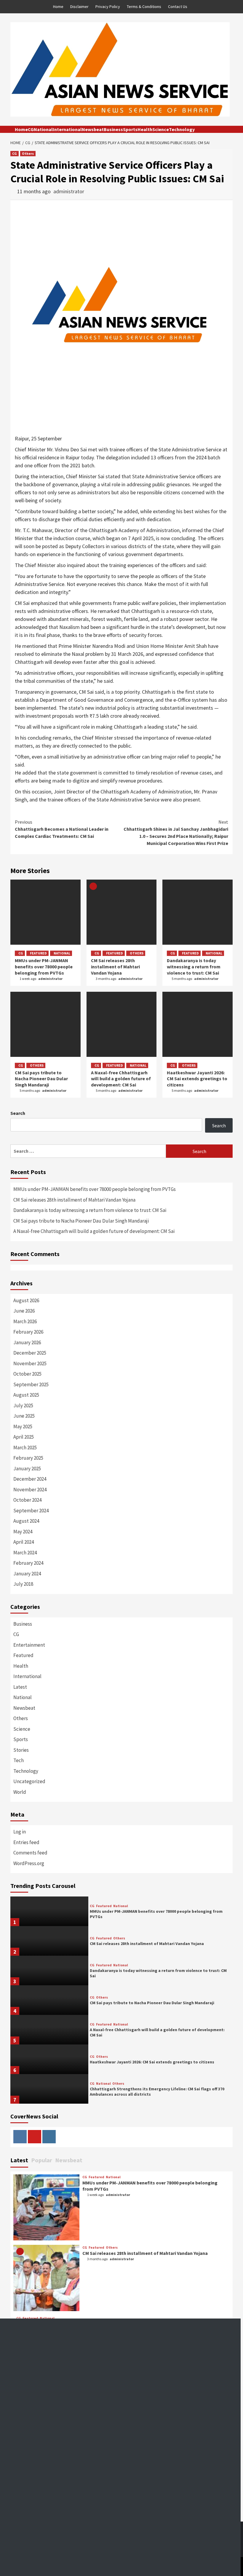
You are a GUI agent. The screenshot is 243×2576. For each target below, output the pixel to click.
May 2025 (23, 1427)
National (43, 129)
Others (28, 153)
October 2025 (27, 1374)
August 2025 (26, 1395)
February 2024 (28, 1563)
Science (161, 129)
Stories (21, 1750)
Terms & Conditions (144, 7)
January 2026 (27, 1342)
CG (31, 129)
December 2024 (30, 1479)
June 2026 (24, 1311)
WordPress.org (29, 1863)
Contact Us (178, 7)
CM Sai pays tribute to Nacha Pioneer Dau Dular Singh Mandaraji (41, 1079)
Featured (38, 953)
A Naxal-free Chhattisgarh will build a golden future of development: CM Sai (121, 1079)
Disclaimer (79, 7)
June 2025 (24, 1416)
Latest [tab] (19, 2160)
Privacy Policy (108, 7)
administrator (69, 191)
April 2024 (24, 1542)
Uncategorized (29, 1781)
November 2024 (30, 1490)
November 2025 (30, 1363)
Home (58, 7)
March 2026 (25, 1321)
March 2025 (25, 1448)
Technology (182, 129)
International (67, 129)
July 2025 (23, 1405)
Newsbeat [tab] (69, 2160)
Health (145, 129)
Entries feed (26, 1842)
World (20, 1792)
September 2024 (31, 1511)
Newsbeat (93, 129)
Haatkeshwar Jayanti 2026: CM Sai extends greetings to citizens (197, 1079)
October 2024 (27, 1500)
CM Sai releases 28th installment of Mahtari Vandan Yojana (115, 967)
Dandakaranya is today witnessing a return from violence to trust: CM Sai (194, 967)
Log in (20, 1832)
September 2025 (31, 1384)
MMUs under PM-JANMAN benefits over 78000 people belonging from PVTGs (44, 967)
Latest (20, 1687)
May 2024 (23, 1532)
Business (113, 129)
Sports (130, 129)
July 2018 (23, 1584)
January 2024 (27, 1574)
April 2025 (24, 1437)
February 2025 (28, 1458)
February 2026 (28, 1332)
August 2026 (26, 1300)
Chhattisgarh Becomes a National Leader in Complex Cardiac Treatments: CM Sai (62, 829)
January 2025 (27, 1469)
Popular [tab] (42, 2160)
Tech (19, 1760)
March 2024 (25, 1553)
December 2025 (30, 1353)
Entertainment (29, 1645)
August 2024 (26, 1521)
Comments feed (30, 1853)
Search (18, 1113)
